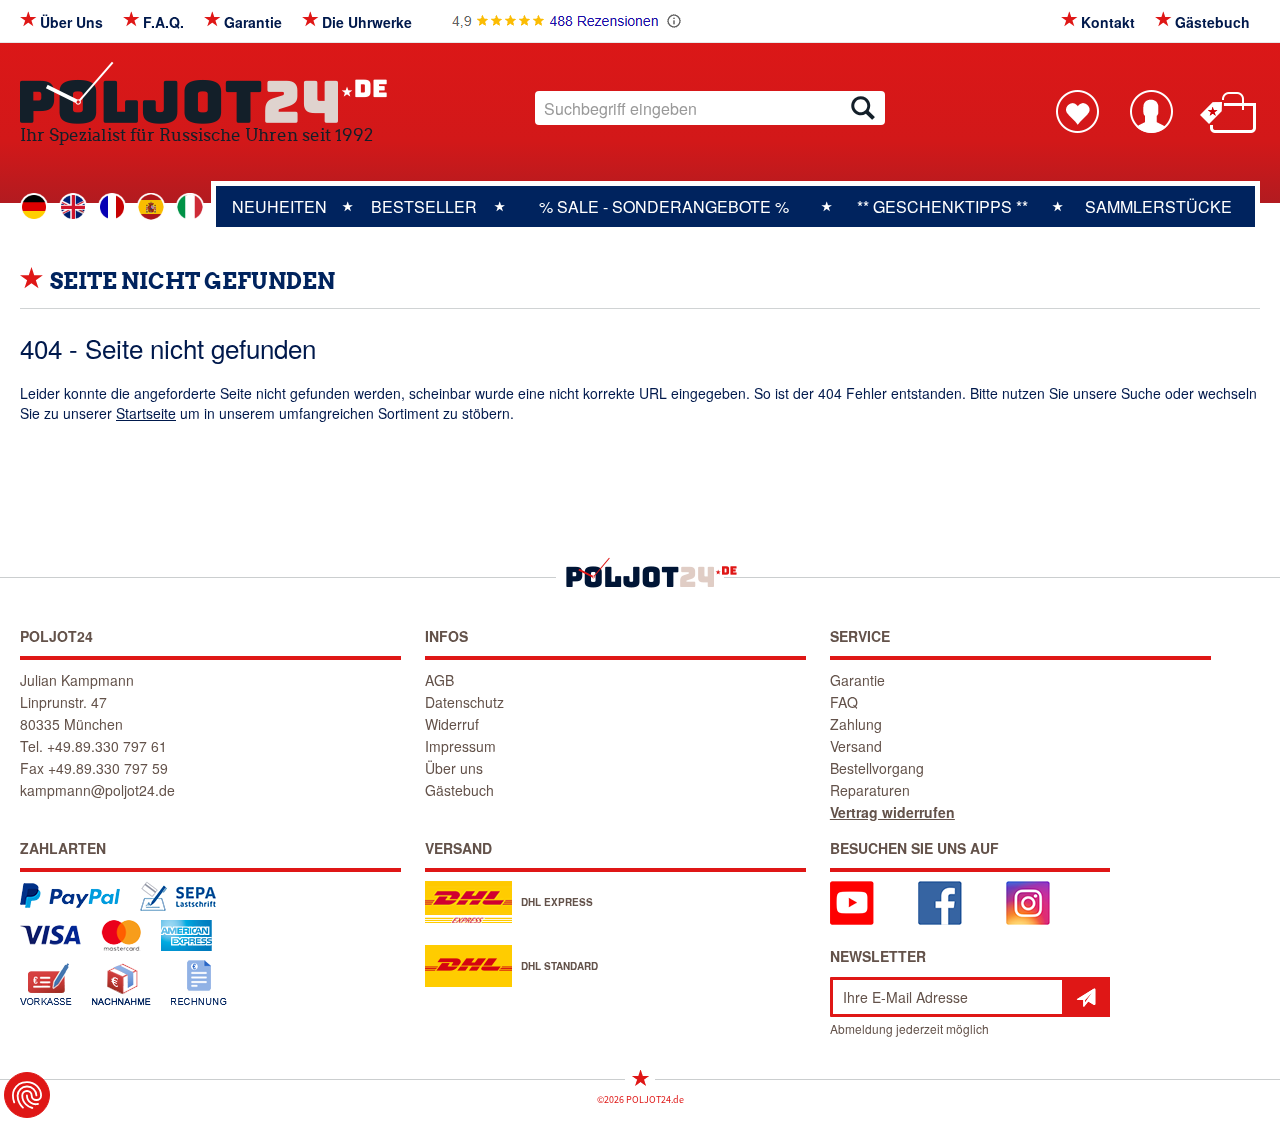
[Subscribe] (1086, 997)
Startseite (146, 413)
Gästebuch (1212, 22)
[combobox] (710, 108)
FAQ (844, 702)
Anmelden (1151, 111)
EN (73, 207)
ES (151, 207)
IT (190, 207)
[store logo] (203, 92)
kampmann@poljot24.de (97, 790)
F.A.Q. (163, 22)
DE (34, 207)
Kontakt (1108, 22)
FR (112, 207)
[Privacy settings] (27, 1095)
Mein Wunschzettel (1077, 111)
